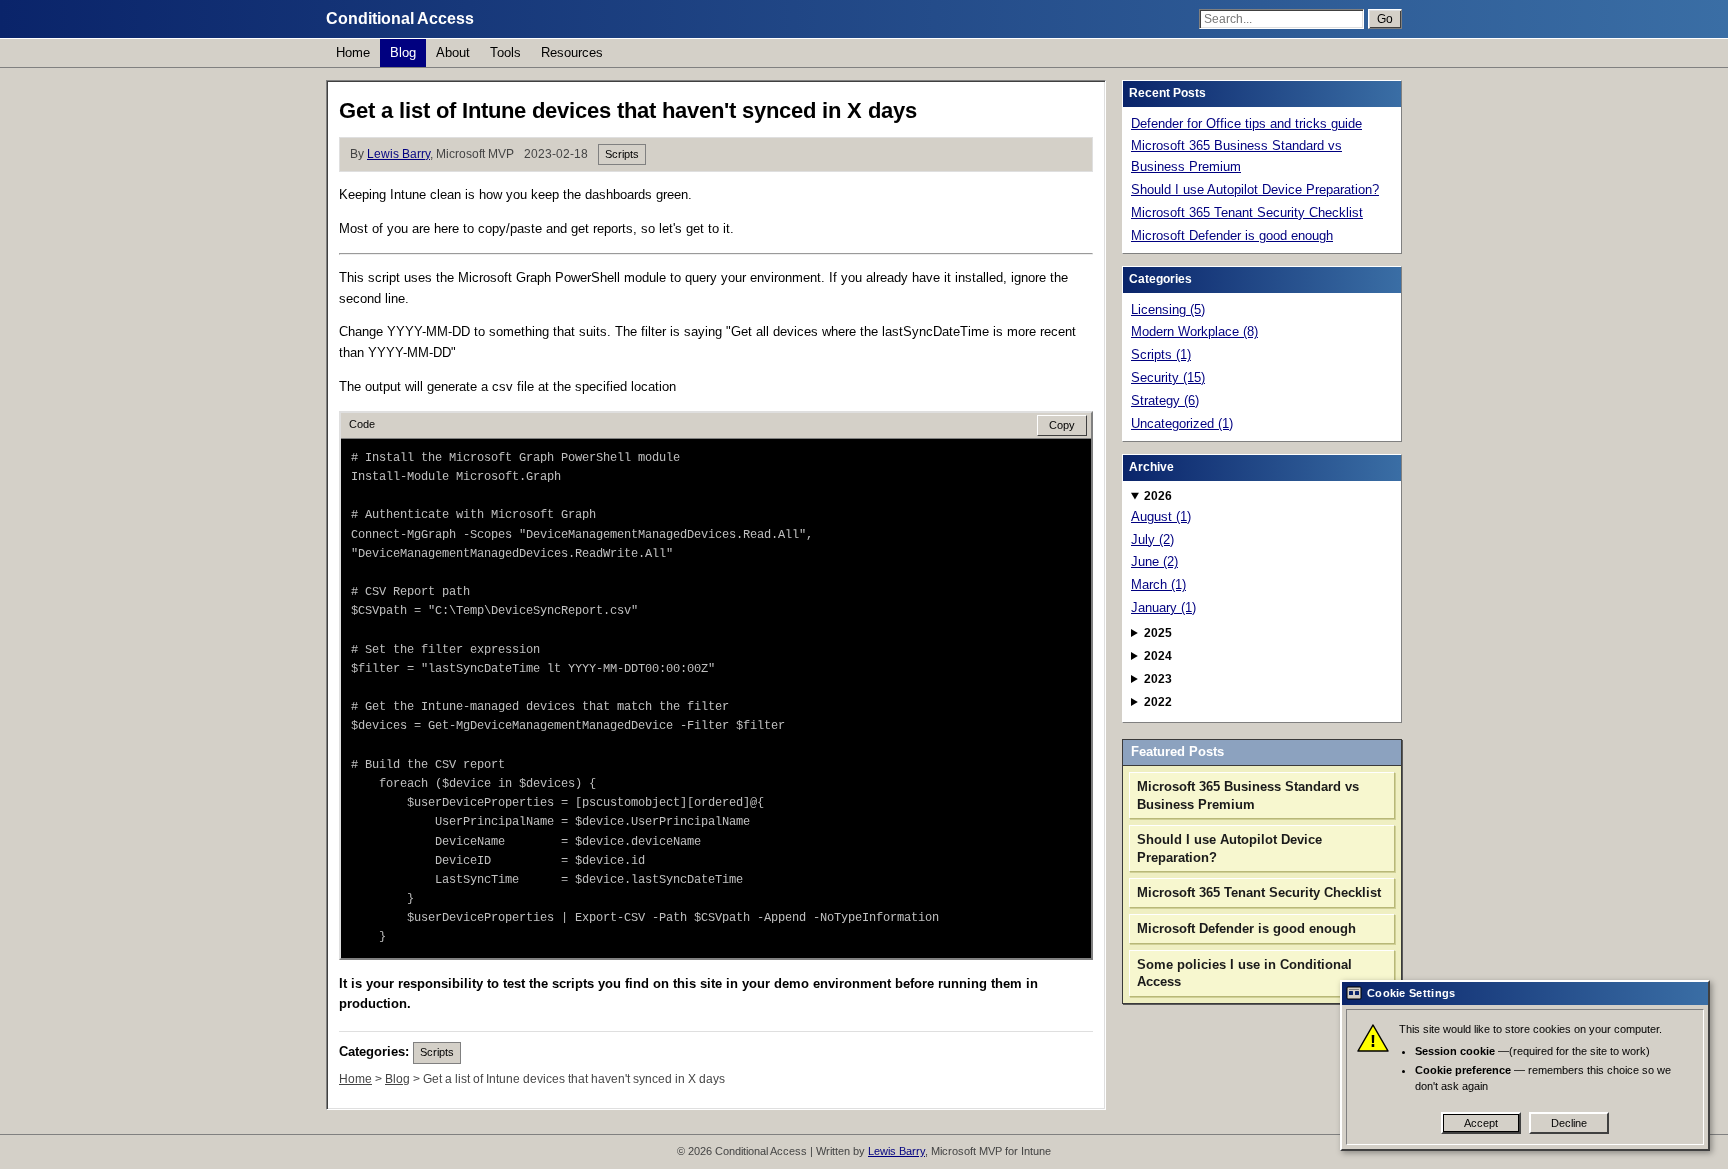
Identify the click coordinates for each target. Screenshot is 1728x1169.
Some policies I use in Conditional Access (1244, 973)
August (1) (1161, 516)
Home (353, 52)
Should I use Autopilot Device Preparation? (1255, 189)
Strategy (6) (1165, 400)
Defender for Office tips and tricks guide (1246, 123)
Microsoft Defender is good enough (1232, 235)
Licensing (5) (1168, 309)
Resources (572, 52)
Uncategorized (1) (1182, 423)
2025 (1158, 633)
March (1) (1158, 584)
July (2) (1152, 539)
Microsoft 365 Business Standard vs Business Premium (1236, 156)
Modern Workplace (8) (1194, 331)
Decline (1569, 1123)
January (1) (1163, 607)
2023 (1158, 679)
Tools (505, 52)
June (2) (1154, 561)
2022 (1158, 702)
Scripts (622, 154)
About (453, 52)
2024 (1158, 656)
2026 (1158, 496)
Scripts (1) (1161, 354)
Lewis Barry (398, 154)
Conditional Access (400, 18)
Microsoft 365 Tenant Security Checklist (1247, 212)
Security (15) (1168, 377)
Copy (1062, 425)
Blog (403, 52)
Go (1385, 19)
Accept (1481, 1123)
